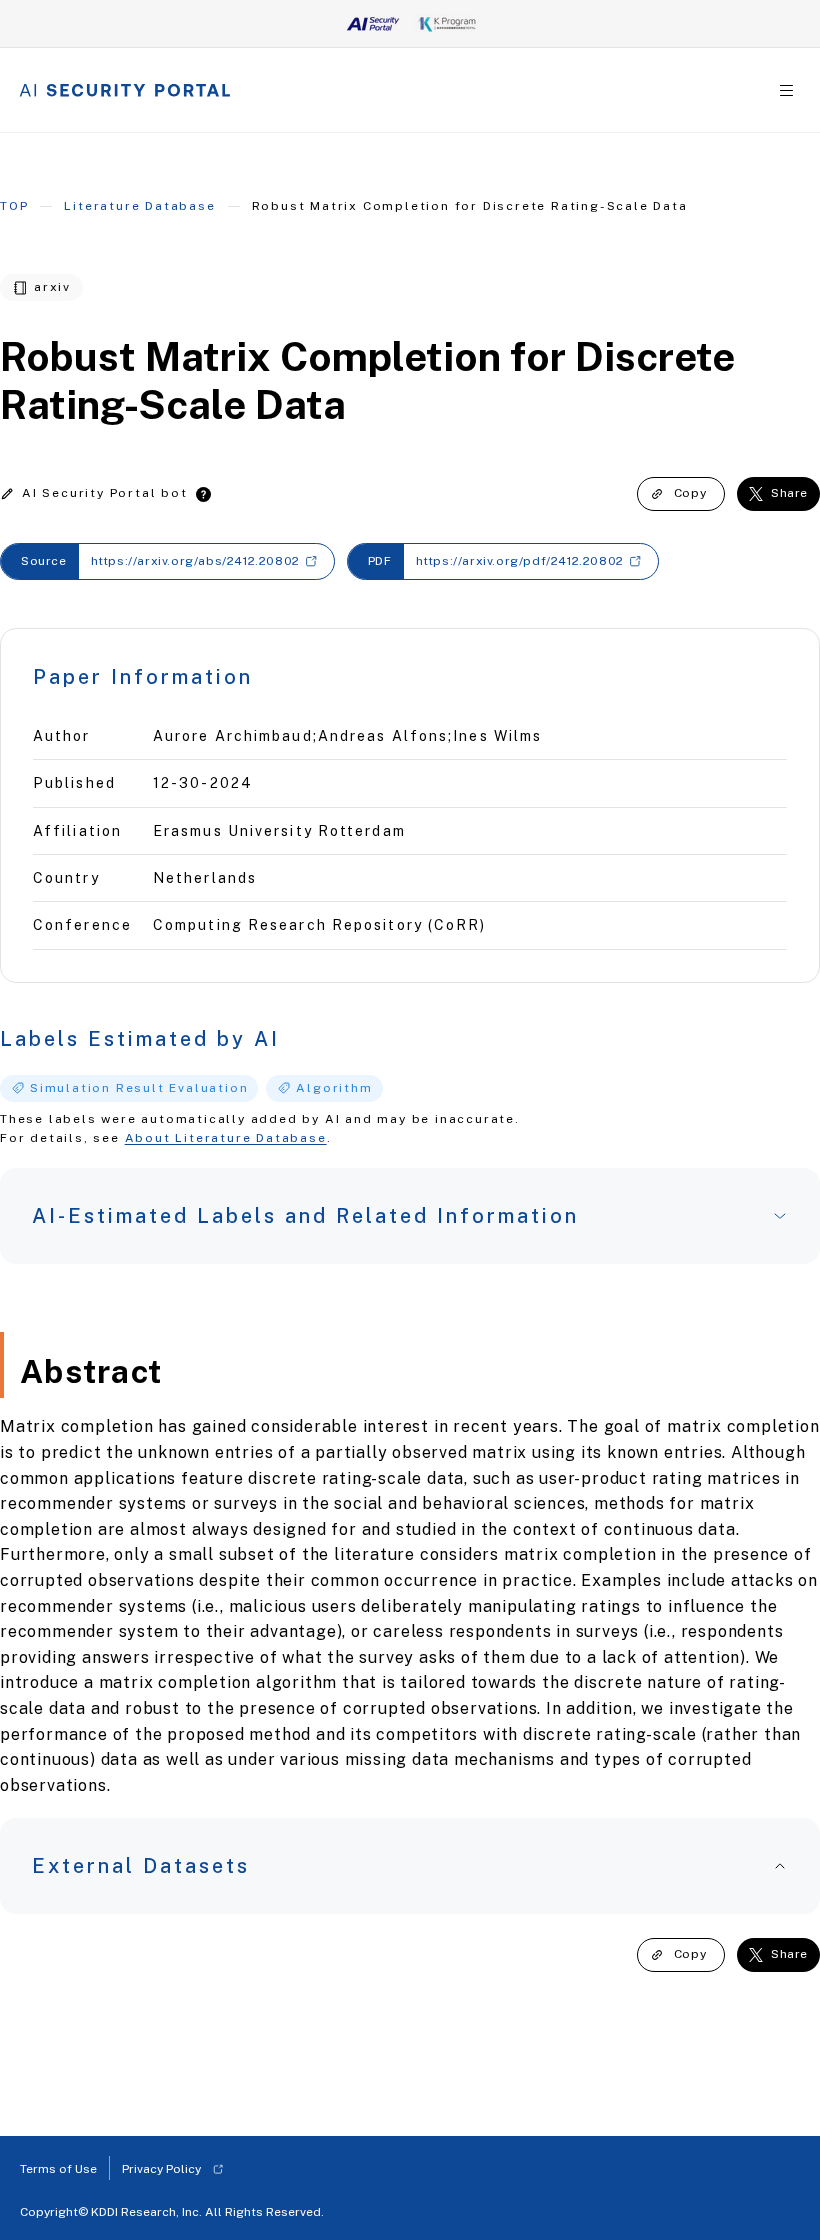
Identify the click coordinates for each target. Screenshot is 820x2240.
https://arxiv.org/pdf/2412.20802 (520, 561)
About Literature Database (226, 1138)
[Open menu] (786, 90)
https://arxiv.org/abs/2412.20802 (195, 561)
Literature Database (139, 206)
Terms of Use (58, 2169)
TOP (14, 206)
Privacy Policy (161, 2169)
